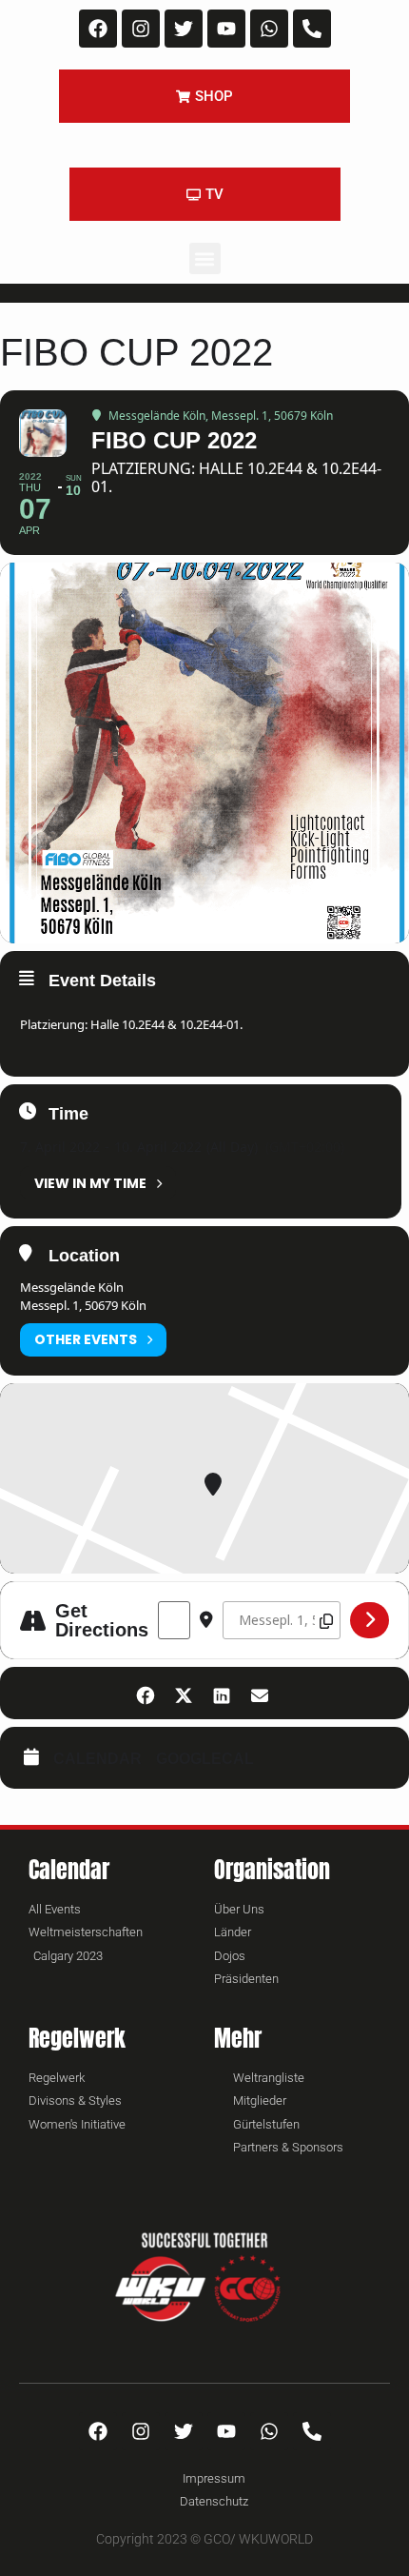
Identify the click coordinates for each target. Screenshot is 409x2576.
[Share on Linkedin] (221, 1693)
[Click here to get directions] (370, 1620)
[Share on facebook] (145, 1693)
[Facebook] (98, 29)
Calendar (97, 1759)
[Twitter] (184, 29)
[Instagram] (141, 29)
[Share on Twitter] (183, 1693)
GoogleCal (205, 1759)
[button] (205, 258)
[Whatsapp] (269, 29)
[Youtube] (226, 29)
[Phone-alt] (312, 29)
